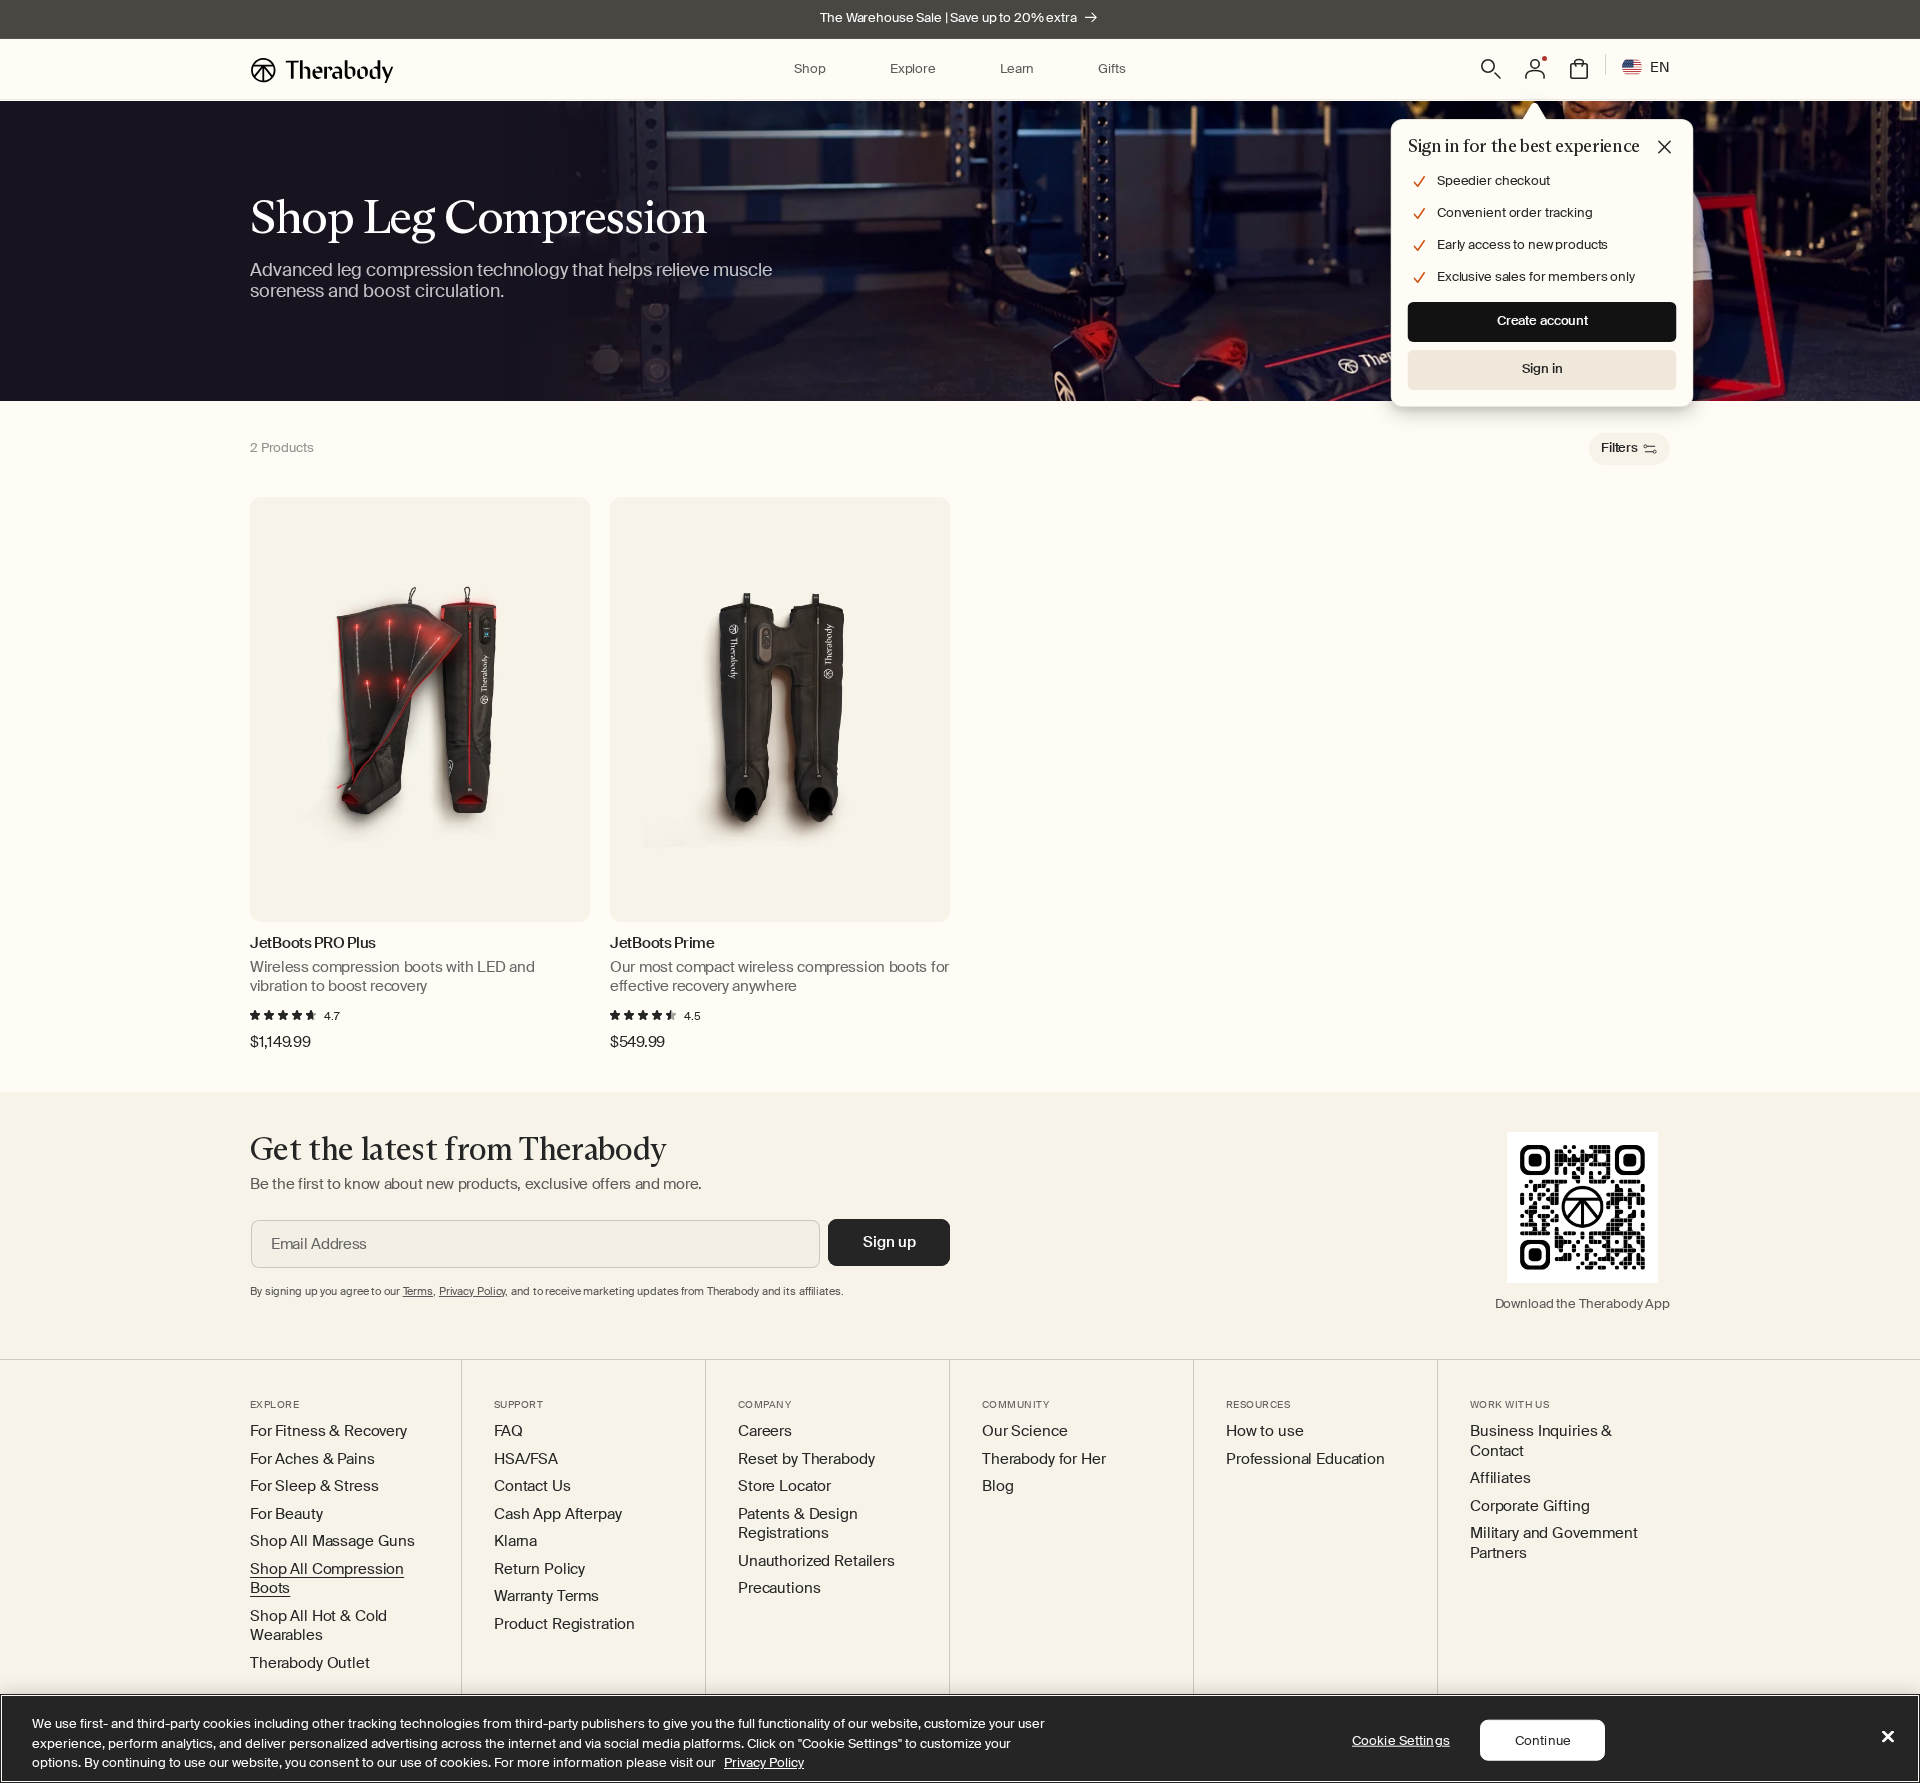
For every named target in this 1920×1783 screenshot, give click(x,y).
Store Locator (784, 1486)
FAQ (508, 1431)
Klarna (515, 1541)
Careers (765, 1431)
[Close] (1888, 1736)
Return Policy (539, 1569)
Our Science (1024, 1431)
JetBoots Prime (662, 943)
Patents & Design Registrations (798, 1524)
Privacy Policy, (473, 1291)
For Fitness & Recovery (328, 1431)
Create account (1542, 320)
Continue (1543, 1739)
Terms (418, 1291)
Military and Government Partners (1554, 1543)
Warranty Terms (546, 1596)
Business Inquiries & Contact (1541, 1441)
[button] (809, 69)
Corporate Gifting (1530, 1506)
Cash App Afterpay (558, 1514)
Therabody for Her (1044, 1459)
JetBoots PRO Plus (313, 943)
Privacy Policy (764, 1762)
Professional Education (1305, 1459)
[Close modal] (1665, 148)
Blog (997, 1486)
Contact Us (532, 1486)
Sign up (889, 1242)
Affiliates (1500, 1478)
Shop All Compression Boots (327, 1579)
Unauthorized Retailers (816, 1561)
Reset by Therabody (806, 1459)
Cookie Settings (1401, 1739)
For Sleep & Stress (314, 1486)
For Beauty (286, 1514)
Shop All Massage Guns (332, 1541)
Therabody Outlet (310, 1663)
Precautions (779, 1588)
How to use (1265, 1431)
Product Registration (564, 1624)
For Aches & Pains (312, 1459)
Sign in (1542, 368)
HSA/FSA (526, 1459)
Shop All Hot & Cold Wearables (318, 1626)
